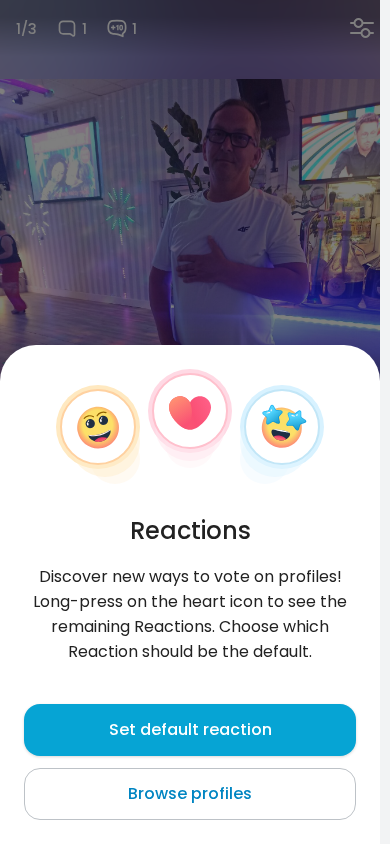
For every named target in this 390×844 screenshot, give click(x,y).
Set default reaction (190, 729)
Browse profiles (190, 793)
